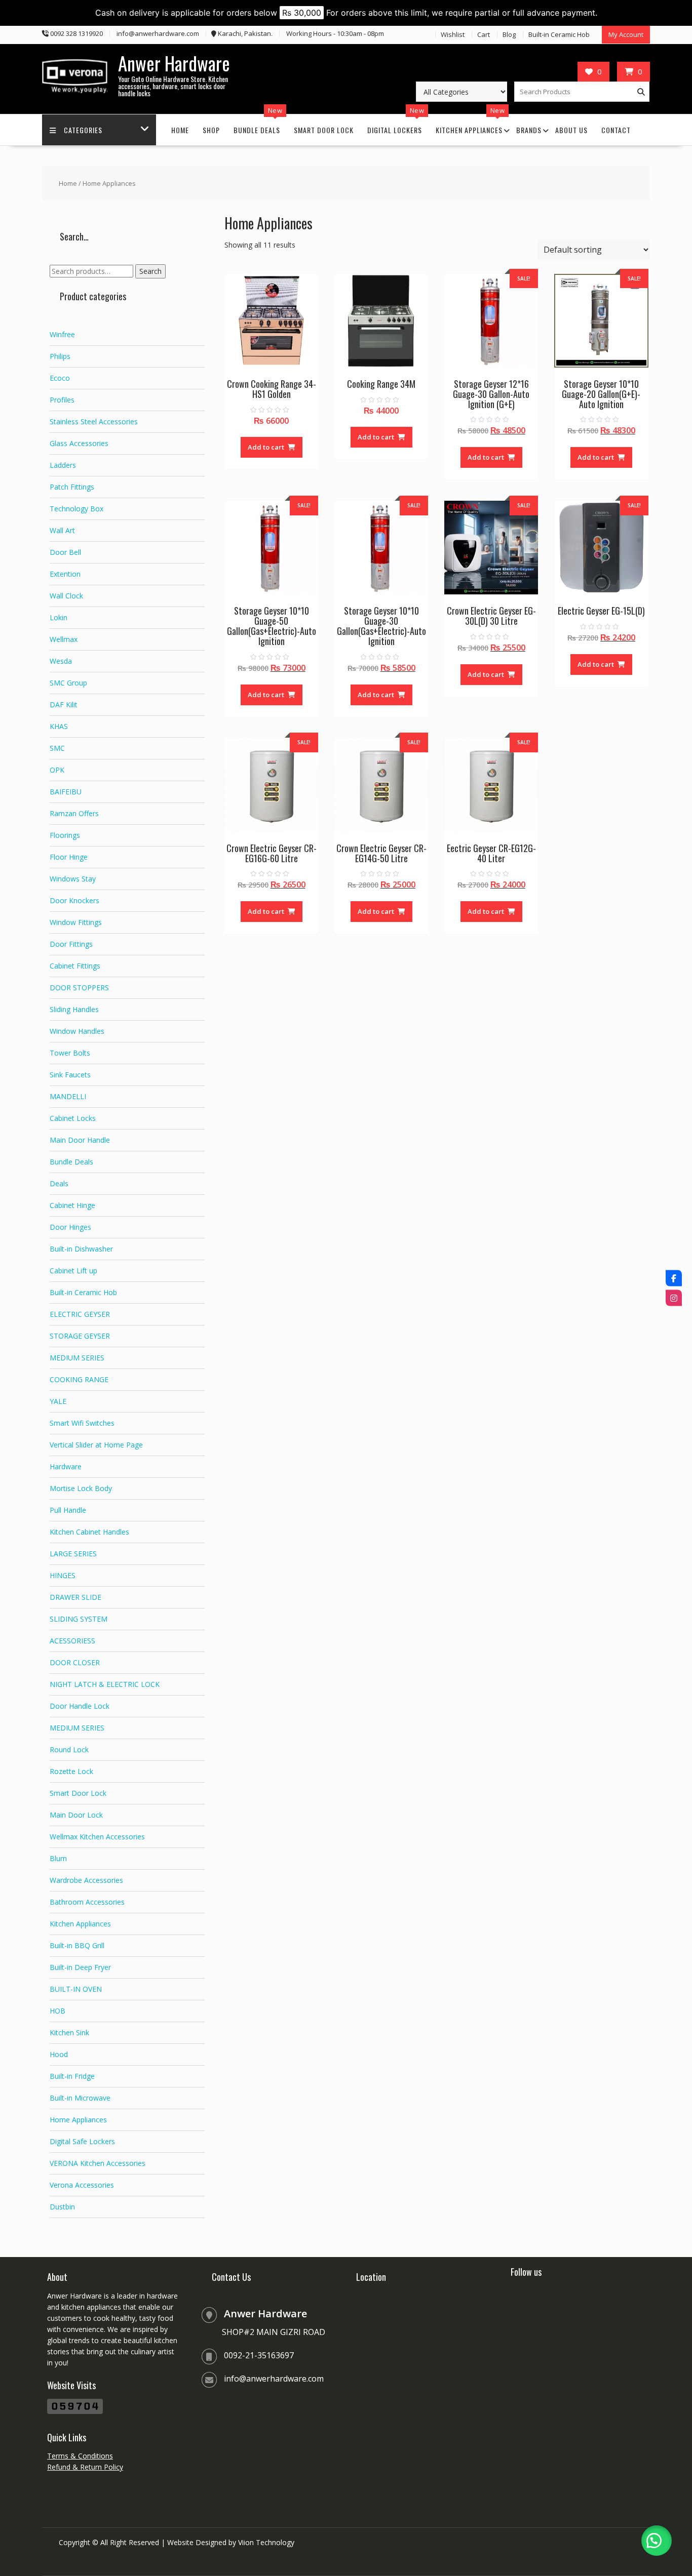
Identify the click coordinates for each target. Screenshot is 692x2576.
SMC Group (68, 683)
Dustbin (62, 2207)
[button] (657, 2541)
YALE (58, 1401)
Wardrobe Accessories (86, 1880)
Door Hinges (70, 1227)
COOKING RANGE (79, 1379)
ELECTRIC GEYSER (80, 1314)
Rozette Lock (71, 1771)
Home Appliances (78, 2120)
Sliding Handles (74, 1009)
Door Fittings (71, 944)
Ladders (63, 465)
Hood (59, 2054)
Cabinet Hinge (72, 1205)
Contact (616, 130)
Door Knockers (74, 900)
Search (150, 271)
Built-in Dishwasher (81, 1249)
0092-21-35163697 (259, 2355)
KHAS (59, 726)
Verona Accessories (82, 2185)
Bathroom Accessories (87, 1902)
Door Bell (65, 552)
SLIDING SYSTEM (79, 1619)
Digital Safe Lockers (82, 2141)
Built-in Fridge (72, 2076)
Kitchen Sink (69, 2032)
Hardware (66, 1466)
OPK (57, 770)
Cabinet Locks (73, 1118)
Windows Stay (73, 879)
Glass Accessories (79, 443)
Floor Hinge (69, 857)
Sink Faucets (70, 1075)
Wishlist (453, 34)
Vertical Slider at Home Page (96, 1445)
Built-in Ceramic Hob (559, 34)
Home (180, 130)
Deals (59, 1183)
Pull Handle (68, 1510)
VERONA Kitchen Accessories (98, 2163)
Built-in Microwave (80, 2098)
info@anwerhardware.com (274, 2379)
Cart (484, 34)
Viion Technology (266, 2542)
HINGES (63, 1575)
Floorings (65, 835)
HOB (57, 2011)
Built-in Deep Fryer (80, 1967)
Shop (211, 130)
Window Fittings (76, 922)
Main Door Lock (76, 1815)
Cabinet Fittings (75, 966)
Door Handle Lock (80, 1706)
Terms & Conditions (80, 2456)
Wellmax (64, 639)
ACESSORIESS (72, 1641)
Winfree (62, 334)
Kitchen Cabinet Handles (89, 1532)
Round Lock (69, 1749)
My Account (626, 34)
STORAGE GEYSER (80, 1336)
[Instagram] (674, 1298)
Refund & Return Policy (85, 2467)
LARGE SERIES (73, 1554)
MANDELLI (68, 1096)
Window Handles (77, 1031)
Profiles (62, 400)
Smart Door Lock (324, 130)
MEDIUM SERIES (77, 1358)
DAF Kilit (64, 705)
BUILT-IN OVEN (76, 1989)
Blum (58, 1858)
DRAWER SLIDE (75, 1597)
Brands (529, 130)
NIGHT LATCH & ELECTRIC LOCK (105, 1684)
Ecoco (60, 378)
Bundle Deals (257, 130)
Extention (65, 574)
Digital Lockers (395, 130)
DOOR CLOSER (75, 1662)
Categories (83, 130)
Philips (60, 356)
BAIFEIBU (66, 792)
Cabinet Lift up (73, 1271)
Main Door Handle (80, 1140)
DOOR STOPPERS (79, 988)
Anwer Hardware (174, 63)
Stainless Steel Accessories (94, 421)
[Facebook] (674, 1278)
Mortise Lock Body (81, 1488)
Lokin (59, 617)
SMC (57, 748)
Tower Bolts (70, 1053)
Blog (509, 34)
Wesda (61, 661)
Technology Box (76, 509)
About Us (571, 130)
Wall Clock (66, 596)
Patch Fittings (72, 487)
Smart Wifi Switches (82, 1423)
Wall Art (62, 530)
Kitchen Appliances (469, 130)
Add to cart (266, 447)
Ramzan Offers (74, 813)
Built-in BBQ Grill (77, 1945)
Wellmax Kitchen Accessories (97, 1837)
